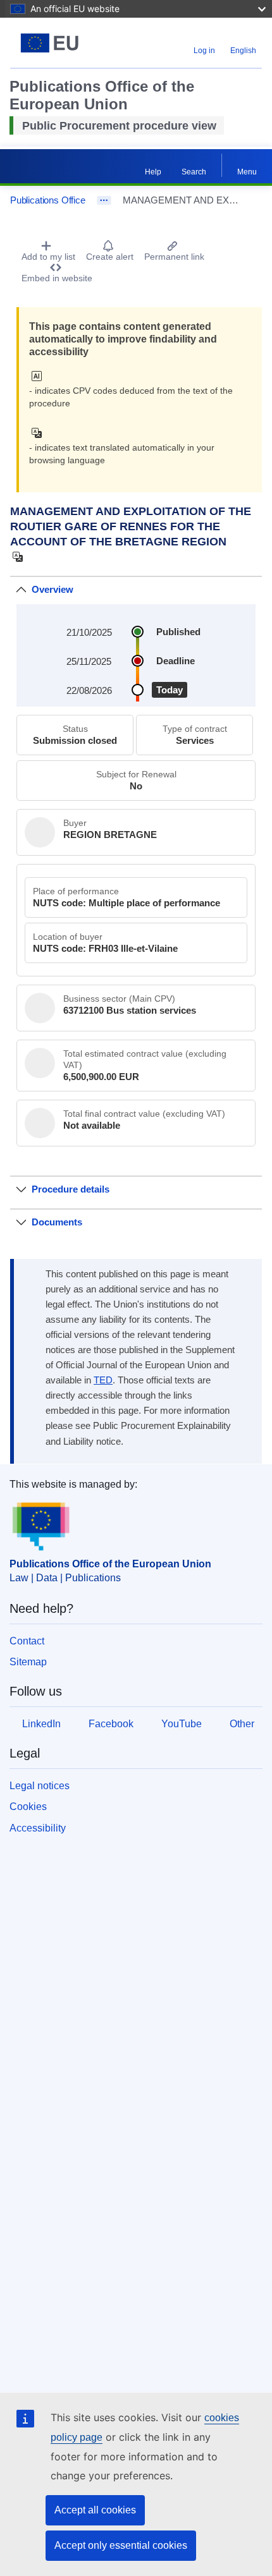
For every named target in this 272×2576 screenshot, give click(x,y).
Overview (53, 589)
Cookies (28, 1807)
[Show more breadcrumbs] (104, 200)
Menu (247, 172)
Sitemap (28, 1662)
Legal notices (40, 1786)
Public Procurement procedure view (119, 126)
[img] (40, 376)
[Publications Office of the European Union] (54, 43)
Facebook (111, 1724)
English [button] (243, 51)
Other (242, 1724)
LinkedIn (41, 1724)
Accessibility (38, 1828)
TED (103, 1380)
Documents (57, 1222)
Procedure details (71, 1189)
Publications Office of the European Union (110, 1564)
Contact (27, 1641)
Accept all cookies (95, 2510)
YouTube (182, 1724)
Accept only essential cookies (121, 2545)
